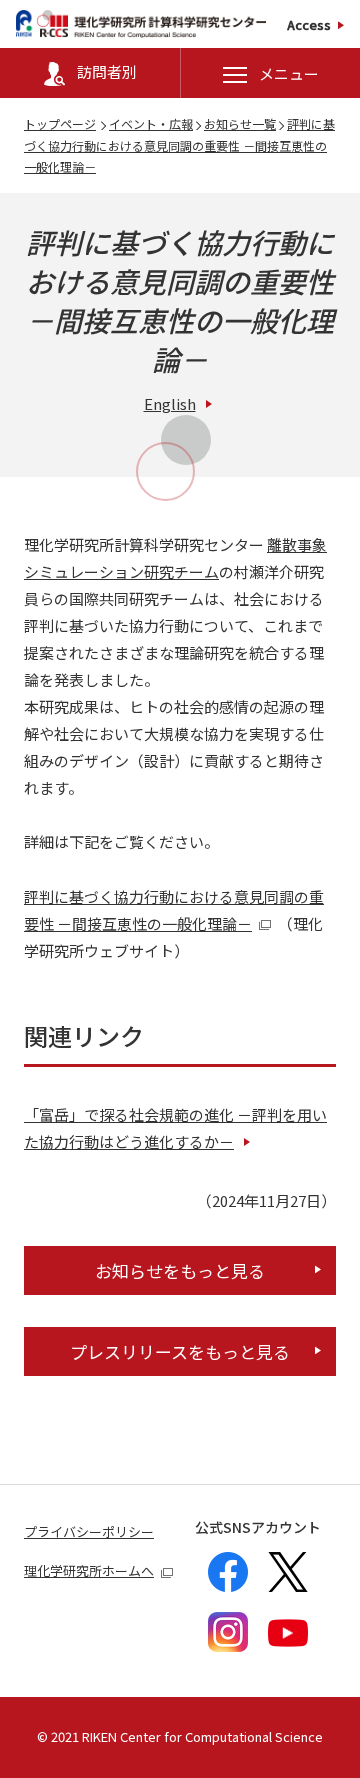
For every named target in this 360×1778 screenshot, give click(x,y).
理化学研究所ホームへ (89, 1570)
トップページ (60, 123)
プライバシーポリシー (89, 1531)
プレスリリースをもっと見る (180, 1351)
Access (309, 24)
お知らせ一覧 (240, 123)
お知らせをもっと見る (180, 1270)
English (170, 403)
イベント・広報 (151, 123)
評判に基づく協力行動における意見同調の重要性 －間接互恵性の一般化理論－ (179, 145)
